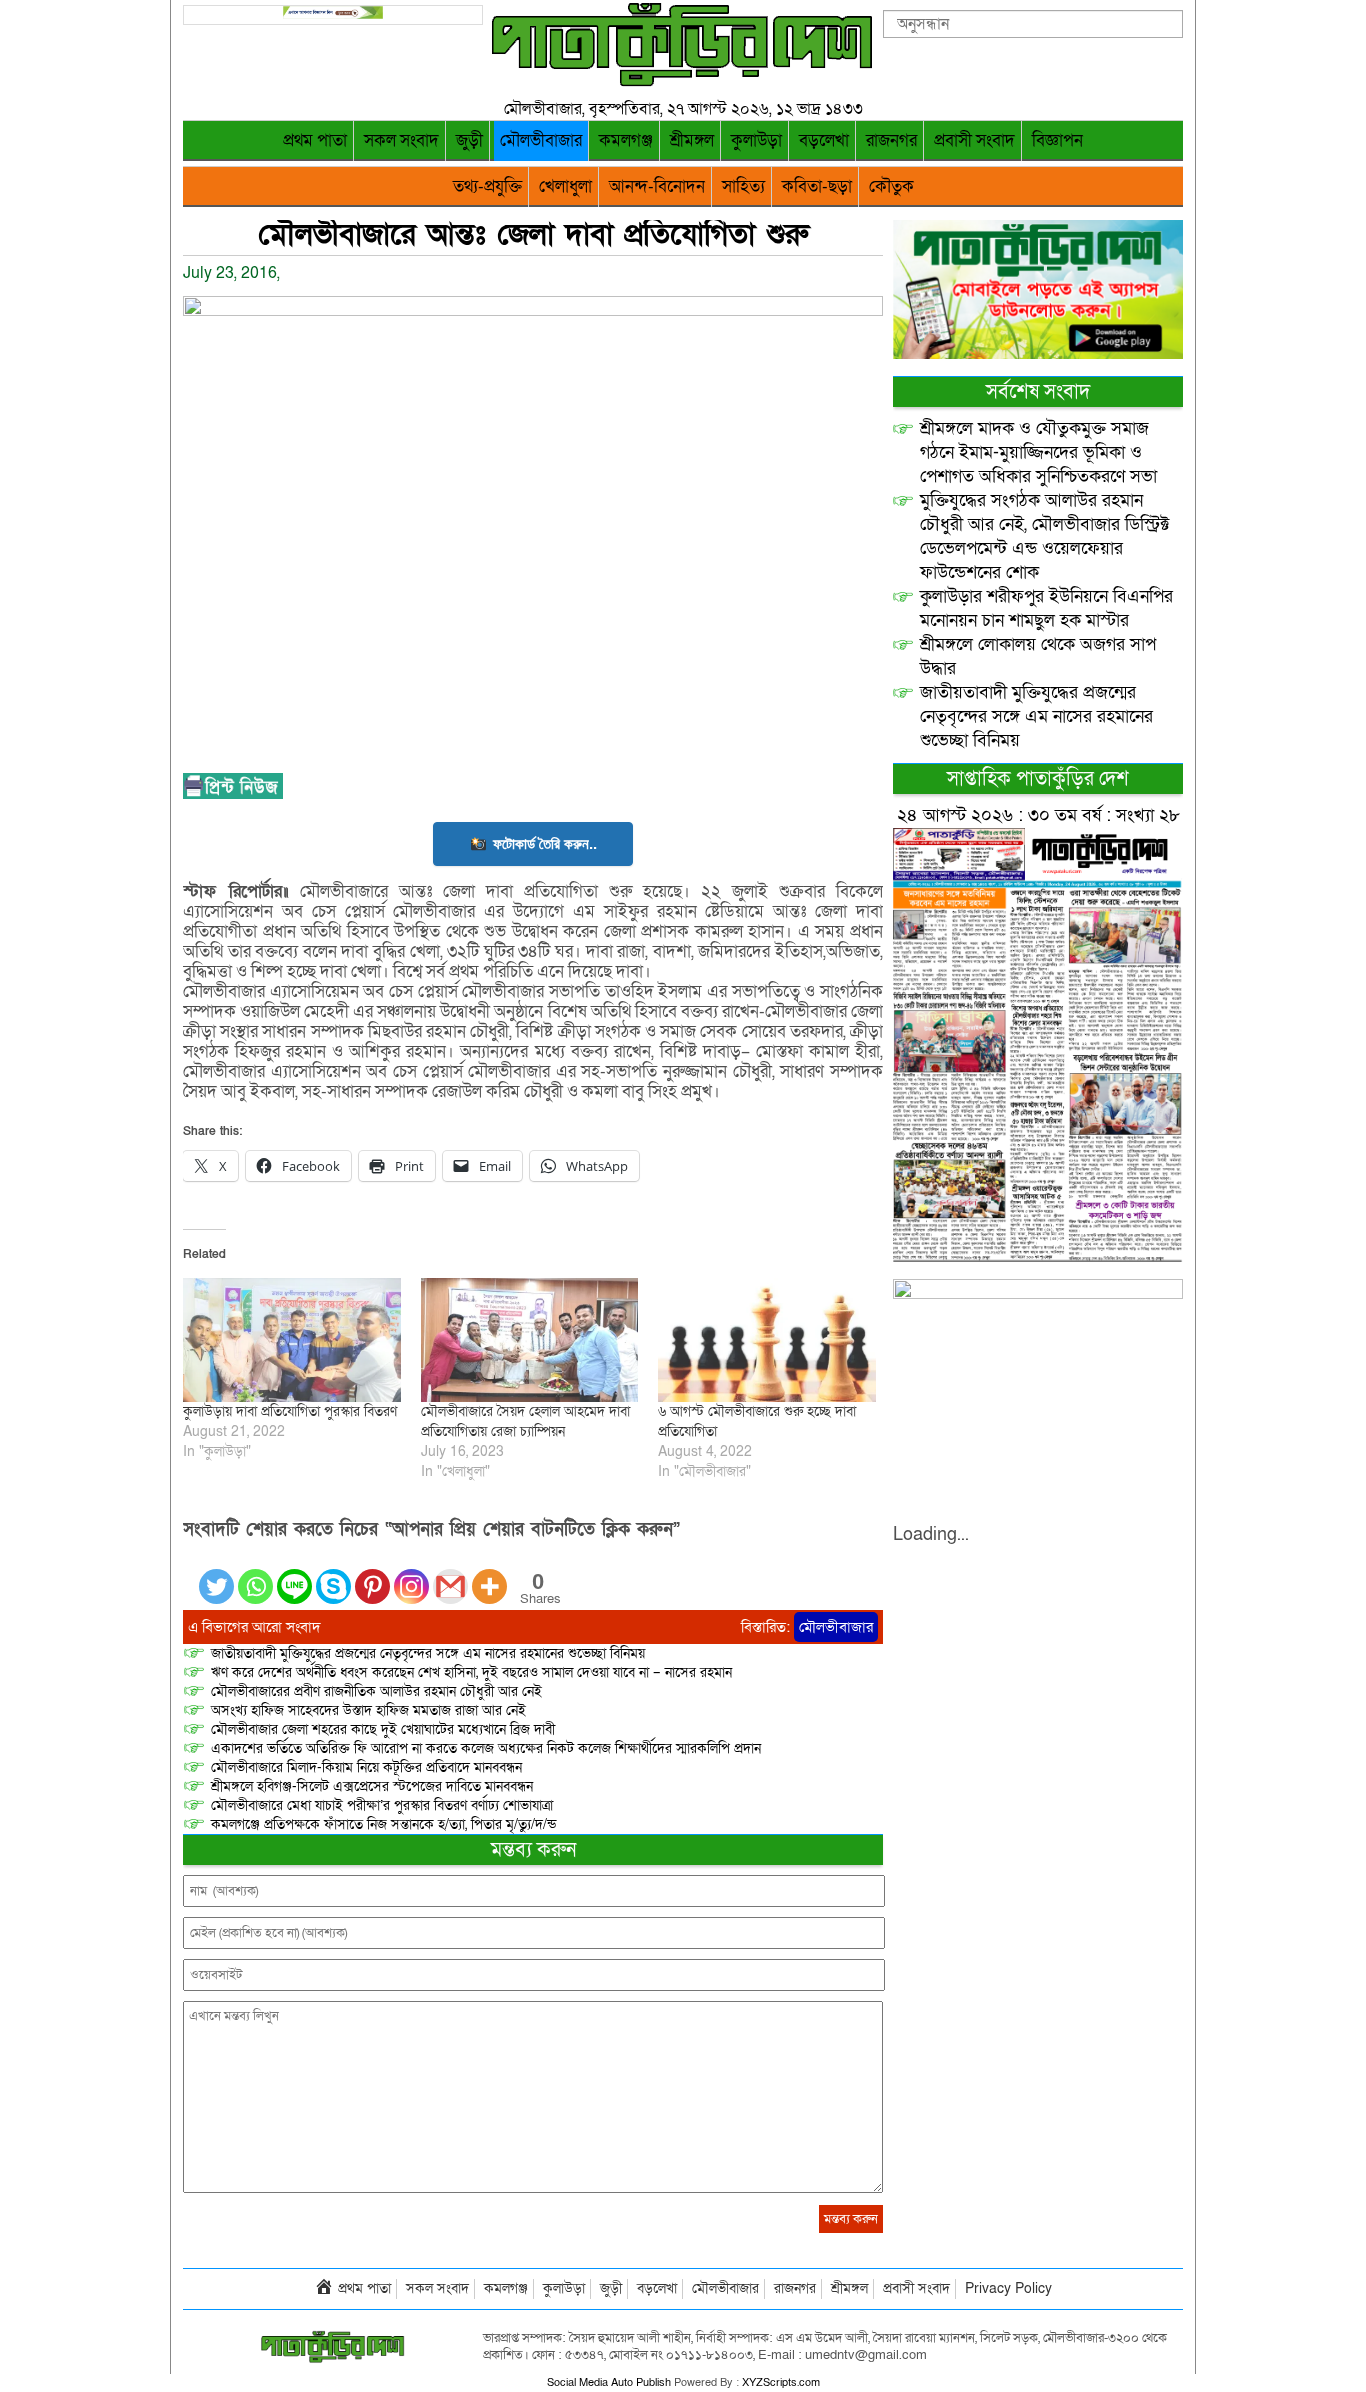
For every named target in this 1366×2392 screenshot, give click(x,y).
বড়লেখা (824, 140)
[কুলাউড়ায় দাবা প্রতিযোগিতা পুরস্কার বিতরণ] (292, 1340)
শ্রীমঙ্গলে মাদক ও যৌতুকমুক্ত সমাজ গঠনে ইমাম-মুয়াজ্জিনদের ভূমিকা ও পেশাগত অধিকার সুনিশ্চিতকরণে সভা (1038, 452)
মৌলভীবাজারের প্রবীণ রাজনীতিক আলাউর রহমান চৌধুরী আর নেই (376, 1691)
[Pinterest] (372, 1574)
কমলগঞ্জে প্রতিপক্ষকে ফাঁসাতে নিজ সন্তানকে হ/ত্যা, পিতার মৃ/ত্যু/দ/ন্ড (383, 1824)
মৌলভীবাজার (541, 140)
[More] (489, 1574)
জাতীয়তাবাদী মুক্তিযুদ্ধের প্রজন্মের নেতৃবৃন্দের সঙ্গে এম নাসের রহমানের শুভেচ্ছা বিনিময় (428, 1653)
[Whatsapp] (255, 1574)
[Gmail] (450, 1574)
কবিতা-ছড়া (817, 186)
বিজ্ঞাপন (1057, 140)
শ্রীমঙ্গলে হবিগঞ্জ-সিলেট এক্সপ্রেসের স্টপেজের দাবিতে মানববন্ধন (372, 1786)
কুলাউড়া (756, 140)
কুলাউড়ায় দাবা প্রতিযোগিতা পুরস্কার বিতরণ (290, 1411)
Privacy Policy (1008, 2288)
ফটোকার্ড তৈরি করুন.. (545, 843)
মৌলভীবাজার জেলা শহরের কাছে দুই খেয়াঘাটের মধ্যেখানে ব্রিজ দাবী (385, 1729)
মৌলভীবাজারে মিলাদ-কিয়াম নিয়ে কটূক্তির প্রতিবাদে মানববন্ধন (366, 1767)
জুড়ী (469, 140)
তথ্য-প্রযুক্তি (487, 186)
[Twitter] (216, 1574)
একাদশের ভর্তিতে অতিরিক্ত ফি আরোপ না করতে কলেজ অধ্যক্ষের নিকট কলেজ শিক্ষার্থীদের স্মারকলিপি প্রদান (486, 1748)
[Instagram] (411, 1574)
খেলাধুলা (565, 186)
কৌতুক (891, 186)
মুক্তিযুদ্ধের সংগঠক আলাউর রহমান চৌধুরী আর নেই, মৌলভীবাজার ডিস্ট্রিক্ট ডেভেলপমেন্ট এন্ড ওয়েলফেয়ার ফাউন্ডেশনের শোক (1045, 536)
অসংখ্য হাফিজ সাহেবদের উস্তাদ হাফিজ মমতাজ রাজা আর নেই (368, 1710)
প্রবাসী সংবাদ (974, 140)
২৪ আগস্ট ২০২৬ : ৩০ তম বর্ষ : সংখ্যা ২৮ (1038, 815)
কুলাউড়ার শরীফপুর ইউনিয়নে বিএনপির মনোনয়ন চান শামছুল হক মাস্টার (1046, 608)
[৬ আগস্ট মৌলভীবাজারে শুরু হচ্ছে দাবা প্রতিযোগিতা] (767, 1340)
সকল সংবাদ (401, 140)
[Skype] (333, 1574)
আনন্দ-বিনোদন (657, 186)
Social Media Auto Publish (609, 2382)
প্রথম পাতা (315, 140)
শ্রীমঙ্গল (692, 140)
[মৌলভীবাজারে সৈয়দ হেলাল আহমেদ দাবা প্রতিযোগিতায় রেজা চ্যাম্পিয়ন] (530, 1340)
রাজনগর (891, 140)
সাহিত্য (743, 186)
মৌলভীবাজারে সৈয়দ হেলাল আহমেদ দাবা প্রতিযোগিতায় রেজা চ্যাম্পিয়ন (525, 1421)
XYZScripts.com (781, 2382)
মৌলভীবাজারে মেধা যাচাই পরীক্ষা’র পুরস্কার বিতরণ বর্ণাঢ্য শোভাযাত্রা (382, 1805)
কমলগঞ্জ (626, 140)
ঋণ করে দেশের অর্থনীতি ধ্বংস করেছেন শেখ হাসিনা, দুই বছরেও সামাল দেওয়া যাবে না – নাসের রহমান (471, 1672)
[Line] (294, 1574)
